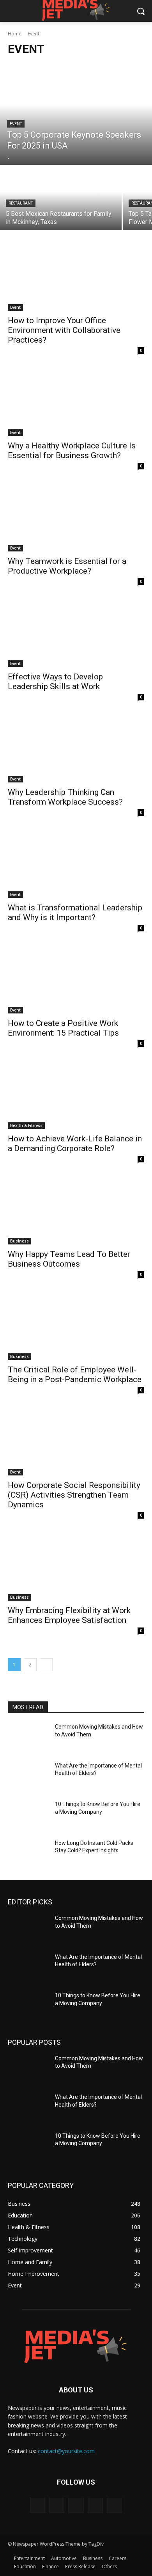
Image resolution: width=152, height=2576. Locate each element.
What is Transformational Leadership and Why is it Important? (75, 913)
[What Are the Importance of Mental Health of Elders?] (28, 1776)
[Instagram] (95, 2505)
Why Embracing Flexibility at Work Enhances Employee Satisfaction (69, 1615)
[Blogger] (38, 2505)
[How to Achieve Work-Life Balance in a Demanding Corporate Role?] (76, 1095)
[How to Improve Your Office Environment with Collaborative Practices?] (76, 277)
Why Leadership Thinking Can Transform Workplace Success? (65, 797)
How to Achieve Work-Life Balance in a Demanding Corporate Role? (75, 1144)
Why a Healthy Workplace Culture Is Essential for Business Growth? (72, 451)
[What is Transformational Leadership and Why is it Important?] (76, 864)
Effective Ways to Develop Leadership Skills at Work (55, 682)
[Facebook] (57, 2505)
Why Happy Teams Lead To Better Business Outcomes (69, 1259)
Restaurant (21, 203)
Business (19, 1241)
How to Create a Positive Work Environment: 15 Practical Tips (63, 1028)
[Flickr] (76, 2505)
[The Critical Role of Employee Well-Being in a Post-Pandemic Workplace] (76, 1326)
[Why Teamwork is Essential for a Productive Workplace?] (76, 517)
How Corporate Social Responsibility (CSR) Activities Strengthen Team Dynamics (74, 1495)
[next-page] (46, 1665)
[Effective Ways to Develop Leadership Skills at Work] (76, 633)
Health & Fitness (26, 1125)
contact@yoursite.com (66, 2451)
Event (16, 124)
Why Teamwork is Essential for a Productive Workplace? (67, 566)
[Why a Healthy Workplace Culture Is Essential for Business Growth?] (76, 402)
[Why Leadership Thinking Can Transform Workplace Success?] (76, 748)
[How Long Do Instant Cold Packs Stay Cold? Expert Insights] (28, 1854)
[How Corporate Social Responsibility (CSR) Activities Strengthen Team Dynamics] (76, 1441)
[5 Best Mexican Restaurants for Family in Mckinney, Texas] (61, 198)
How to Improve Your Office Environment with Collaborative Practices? (64, 330)
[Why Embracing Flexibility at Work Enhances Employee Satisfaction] (76, 1567)
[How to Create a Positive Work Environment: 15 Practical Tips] (76, 979)
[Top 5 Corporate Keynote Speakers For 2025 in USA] (76, 114)
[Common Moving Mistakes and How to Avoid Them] (28, 1738)
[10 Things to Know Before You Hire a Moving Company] (28, 1815)
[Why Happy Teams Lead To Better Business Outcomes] (76, 1210)
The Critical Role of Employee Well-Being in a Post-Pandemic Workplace (75, 1375)
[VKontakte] (114, 2505)
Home (15, 34)
